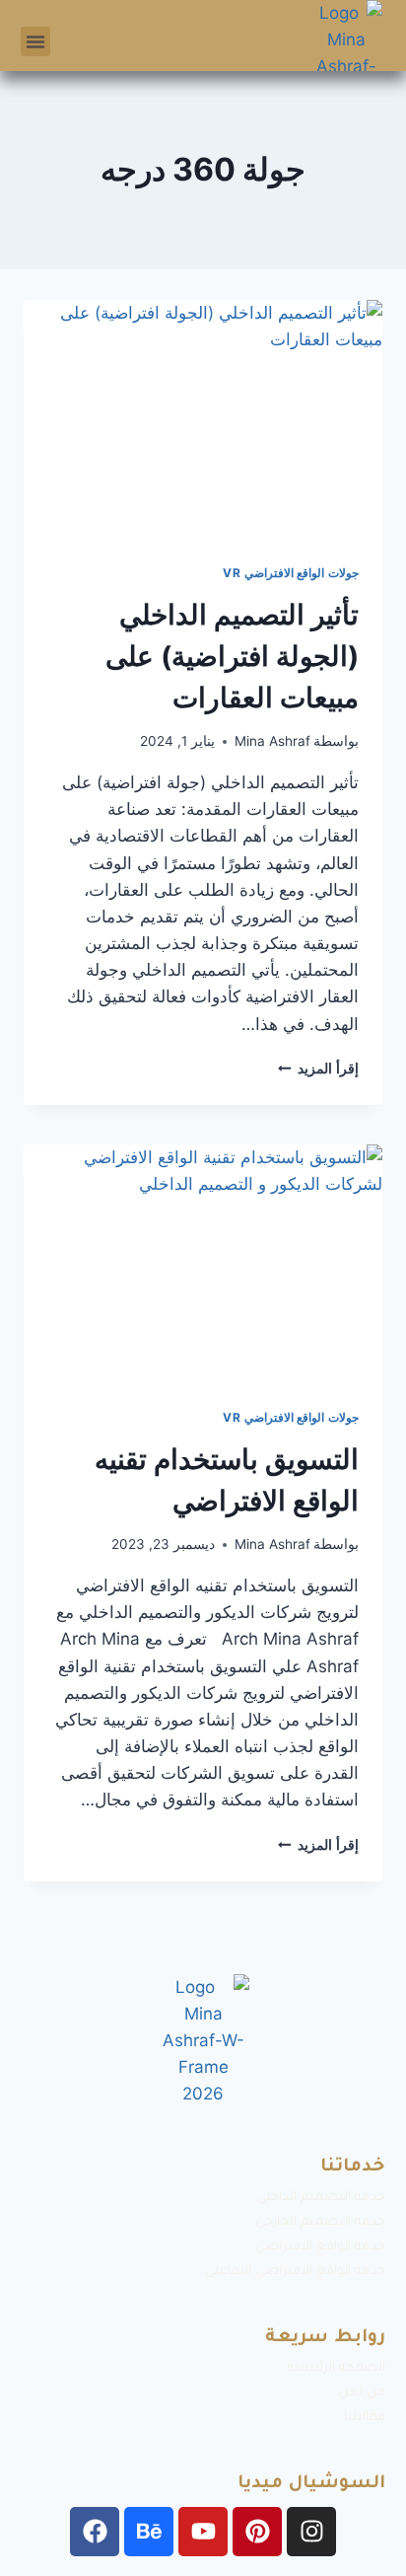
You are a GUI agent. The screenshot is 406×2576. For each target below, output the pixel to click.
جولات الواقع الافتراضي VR (291, 573)
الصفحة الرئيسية (337, 2368)
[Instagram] (311, 2532)
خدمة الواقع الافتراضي (320, 2247)
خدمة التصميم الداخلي (321, 2198)
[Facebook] (95, 2532)
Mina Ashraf (272, 741)
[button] (35, 41)
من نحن (362, 2393)
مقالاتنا (365, 2418)
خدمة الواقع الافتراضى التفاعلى (295, 2272)
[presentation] (203, 420)
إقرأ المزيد (318, 1068)
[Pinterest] (257, 2532)
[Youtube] (203, 2532)
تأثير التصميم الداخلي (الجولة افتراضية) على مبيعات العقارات (232, 656)
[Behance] (149, 2532)
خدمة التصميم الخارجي (320, 2222)
